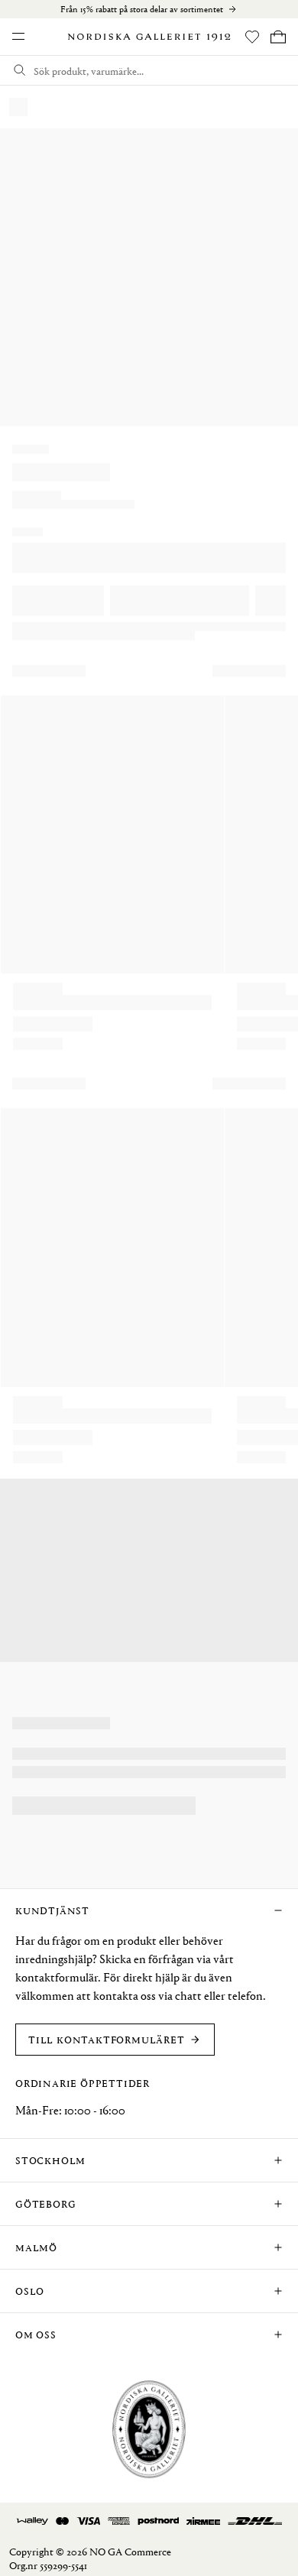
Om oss (36, 2334)
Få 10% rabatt (57, 2545)
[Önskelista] (252, 37)
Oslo (30, 2291)
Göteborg (45, 2203)
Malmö (36, 2247)
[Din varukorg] (278, 37)
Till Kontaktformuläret (107, 2039)
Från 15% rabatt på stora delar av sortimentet (142, 9)
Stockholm (50, 2160)
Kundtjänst (52, 1910)
